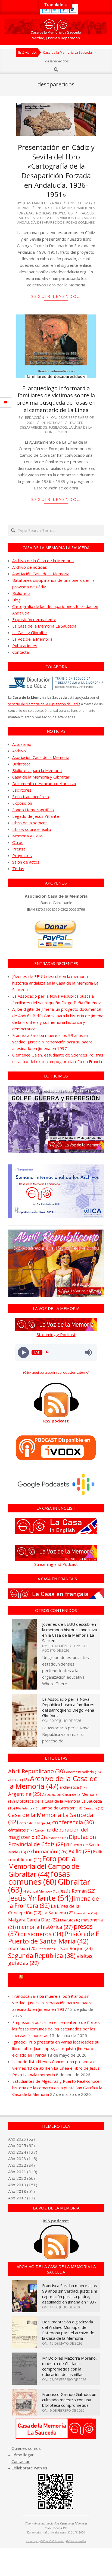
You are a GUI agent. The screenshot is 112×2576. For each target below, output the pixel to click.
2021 (21, 2172)
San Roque (77, 1948)
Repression (49, 1949)
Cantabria (93, 1808)
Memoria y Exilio (27, 836)
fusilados (58, 427)
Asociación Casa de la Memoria (41, 574)
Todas (18, 868)
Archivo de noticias (30, 567)
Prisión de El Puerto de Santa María (55, 1937)
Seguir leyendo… (56, 296)
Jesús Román (77, 1891)
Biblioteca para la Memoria (37, 770)
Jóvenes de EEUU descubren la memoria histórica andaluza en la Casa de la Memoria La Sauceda (55, 983)
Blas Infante (27, 1808)
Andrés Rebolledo (83, 1772)
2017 (21, 2198)
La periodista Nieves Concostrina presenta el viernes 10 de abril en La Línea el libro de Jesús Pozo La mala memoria (56, 2068)
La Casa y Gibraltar (30, 632)
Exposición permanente (34, 619)
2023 (21, 2159)
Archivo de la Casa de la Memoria (43, 561)
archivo (18, 1780)
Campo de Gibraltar (61, 1808)
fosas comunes (81, 222)
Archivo (19, 751)
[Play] (24, 1352)
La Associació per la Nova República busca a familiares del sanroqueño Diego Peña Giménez (68, 1707)
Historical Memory (41, 1891)
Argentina (25, 1794)
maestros (86, 1913)
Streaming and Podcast (56, 1564)
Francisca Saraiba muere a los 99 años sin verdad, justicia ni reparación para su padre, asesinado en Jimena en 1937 (53, 1042)
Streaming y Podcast (56, 1334)
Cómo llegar (22, 2455)
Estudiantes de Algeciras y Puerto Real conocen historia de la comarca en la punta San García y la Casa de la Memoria (57, 2088)
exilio (80, 1851)
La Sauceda (59, 1913)
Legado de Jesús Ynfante (36, 816)
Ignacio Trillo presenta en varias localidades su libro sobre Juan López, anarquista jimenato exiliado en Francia (56, 2048)
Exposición (22, 803)
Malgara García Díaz (34, 1920)
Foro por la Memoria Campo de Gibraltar (59, 1980)
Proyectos (63, 213)
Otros (18, 842)
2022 (21, 2165)
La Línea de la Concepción (69, 430)
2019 (21, 2185)
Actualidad (22, 744)
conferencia (73, 1822)
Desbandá (57, 1838)
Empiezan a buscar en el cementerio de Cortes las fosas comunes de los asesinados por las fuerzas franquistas (56, 2029)
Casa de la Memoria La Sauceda (51, 1818)
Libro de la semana (30, 823)
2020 (21, 2178)
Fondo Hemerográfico (33, 810)
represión (22, 1948)
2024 (21, 2152)
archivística (73, 1787)
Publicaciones (25, 646)
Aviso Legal (32, 2541)
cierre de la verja (35, 1823)
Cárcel (43, 1830)
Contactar (21, 652)
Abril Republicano (37, 1771)
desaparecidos (51, 222)
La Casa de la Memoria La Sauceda (44, 626)
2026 (21, 2139)
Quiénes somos (26, 2448)
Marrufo (70, 1920)
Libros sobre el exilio (32, 829)
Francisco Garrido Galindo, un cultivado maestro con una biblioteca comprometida (69, 2400)
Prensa (19, 849)
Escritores (22, 790)
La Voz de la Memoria (32, 639)
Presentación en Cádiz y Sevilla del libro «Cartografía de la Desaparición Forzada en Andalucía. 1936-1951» (56, 171)
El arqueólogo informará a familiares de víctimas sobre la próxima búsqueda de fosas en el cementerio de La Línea (56, 399)
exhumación (47, 1851)
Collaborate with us (29, 2468)
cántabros (21, 1830)
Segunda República (42, 1956)
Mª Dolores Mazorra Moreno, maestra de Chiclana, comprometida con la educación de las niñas (69, 2366)
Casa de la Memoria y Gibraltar (41, 777)
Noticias (44, 213)
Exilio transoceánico (31, 797)
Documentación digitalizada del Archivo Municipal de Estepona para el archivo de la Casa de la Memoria (68, 2330)
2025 (21, 2145)
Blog (16, 600)
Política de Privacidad (52, 2541)
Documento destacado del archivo (44, 783)
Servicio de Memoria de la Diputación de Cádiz (44, 704)
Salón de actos (26, 862)
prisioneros (42, 1934)
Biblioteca (21, 593)
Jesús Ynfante (39, 1898)
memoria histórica (45, 1927)
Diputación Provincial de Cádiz (52, 1841)
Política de (76, 2541)
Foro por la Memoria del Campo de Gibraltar (44, 1866)
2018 (21, 2191)
